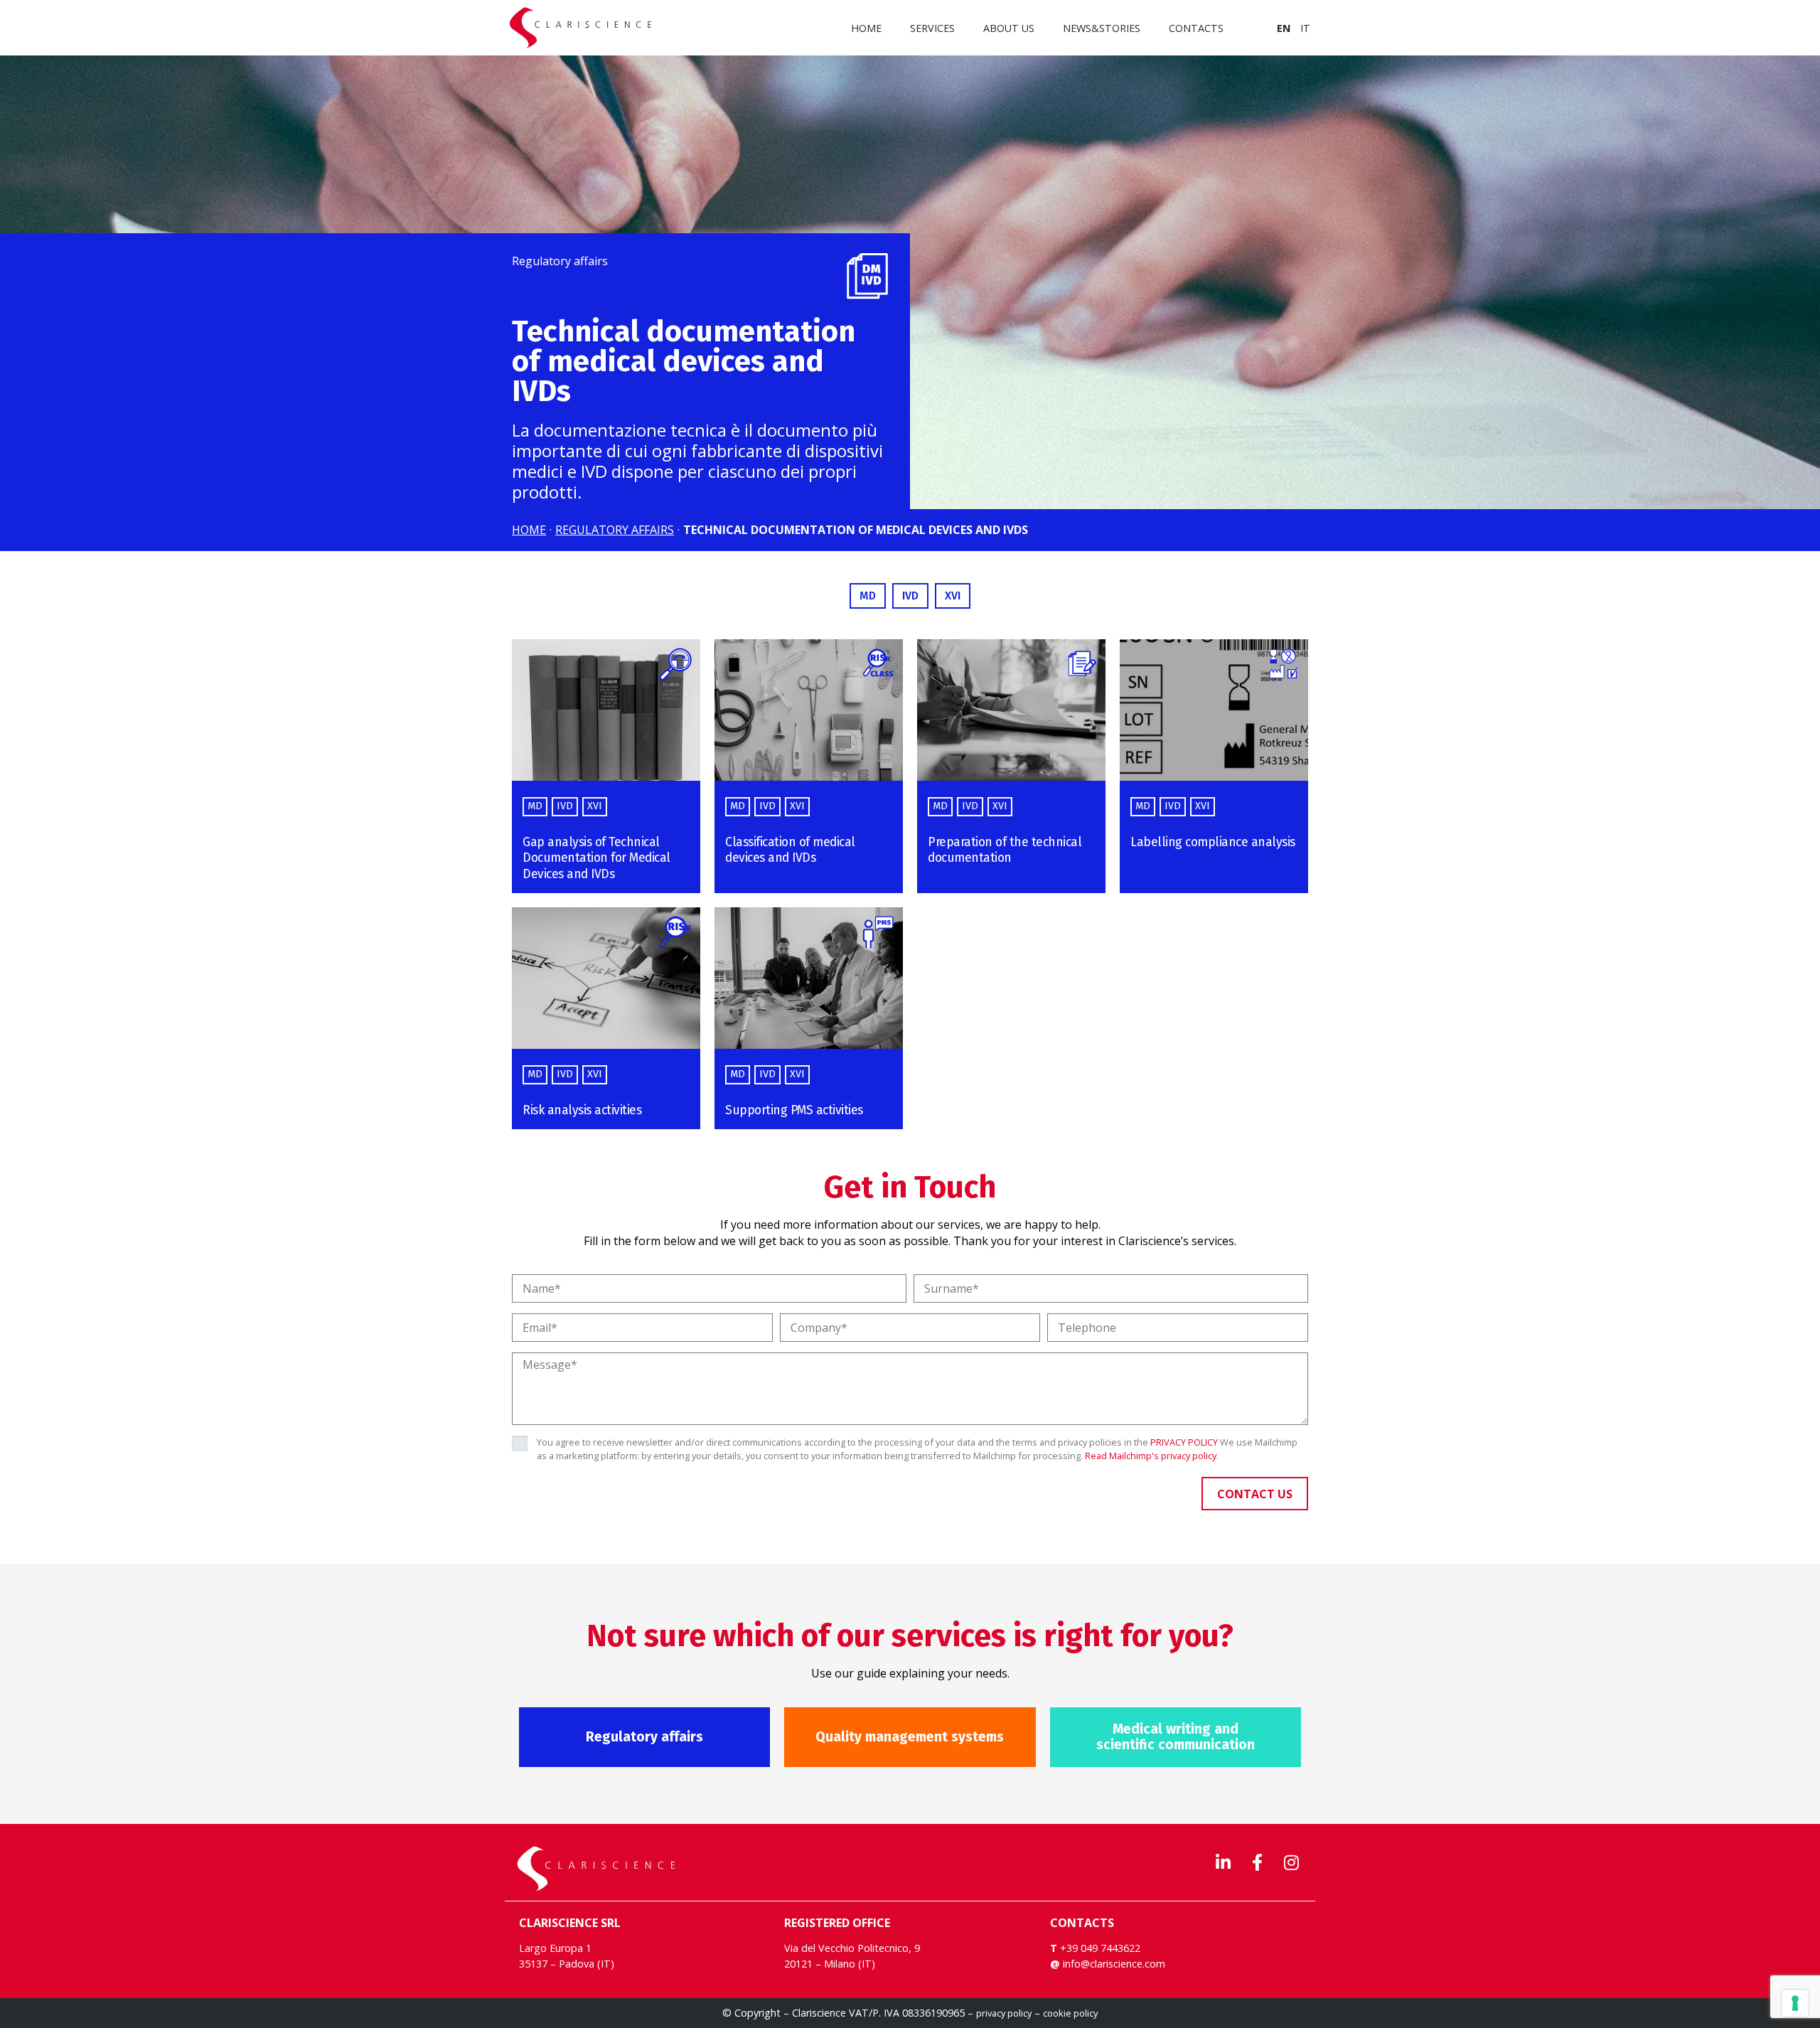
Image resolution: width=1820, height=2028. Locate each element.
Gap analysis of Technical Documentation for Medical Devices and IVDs (596, 858)
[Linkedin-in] (1223, 1862)
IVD (565, 806)
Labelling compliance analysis (1213, 842)
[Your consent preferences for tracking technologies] (1795, 2003)
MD (535, 806)
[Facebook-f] (1257, 1862)
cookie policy (1070, 2013)
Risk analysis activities (582, 1110)
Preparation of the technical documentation (1005, 850)
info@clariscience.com (1114, 1964)
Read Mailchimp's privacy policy (1151, 1456)
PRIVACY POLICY (1184, 1442)
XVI (595, 806)
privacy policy (1004, 2013)
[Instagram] (1291, 1862)
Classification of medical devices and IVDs (790, 850)
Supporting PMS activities (794, 1110)
